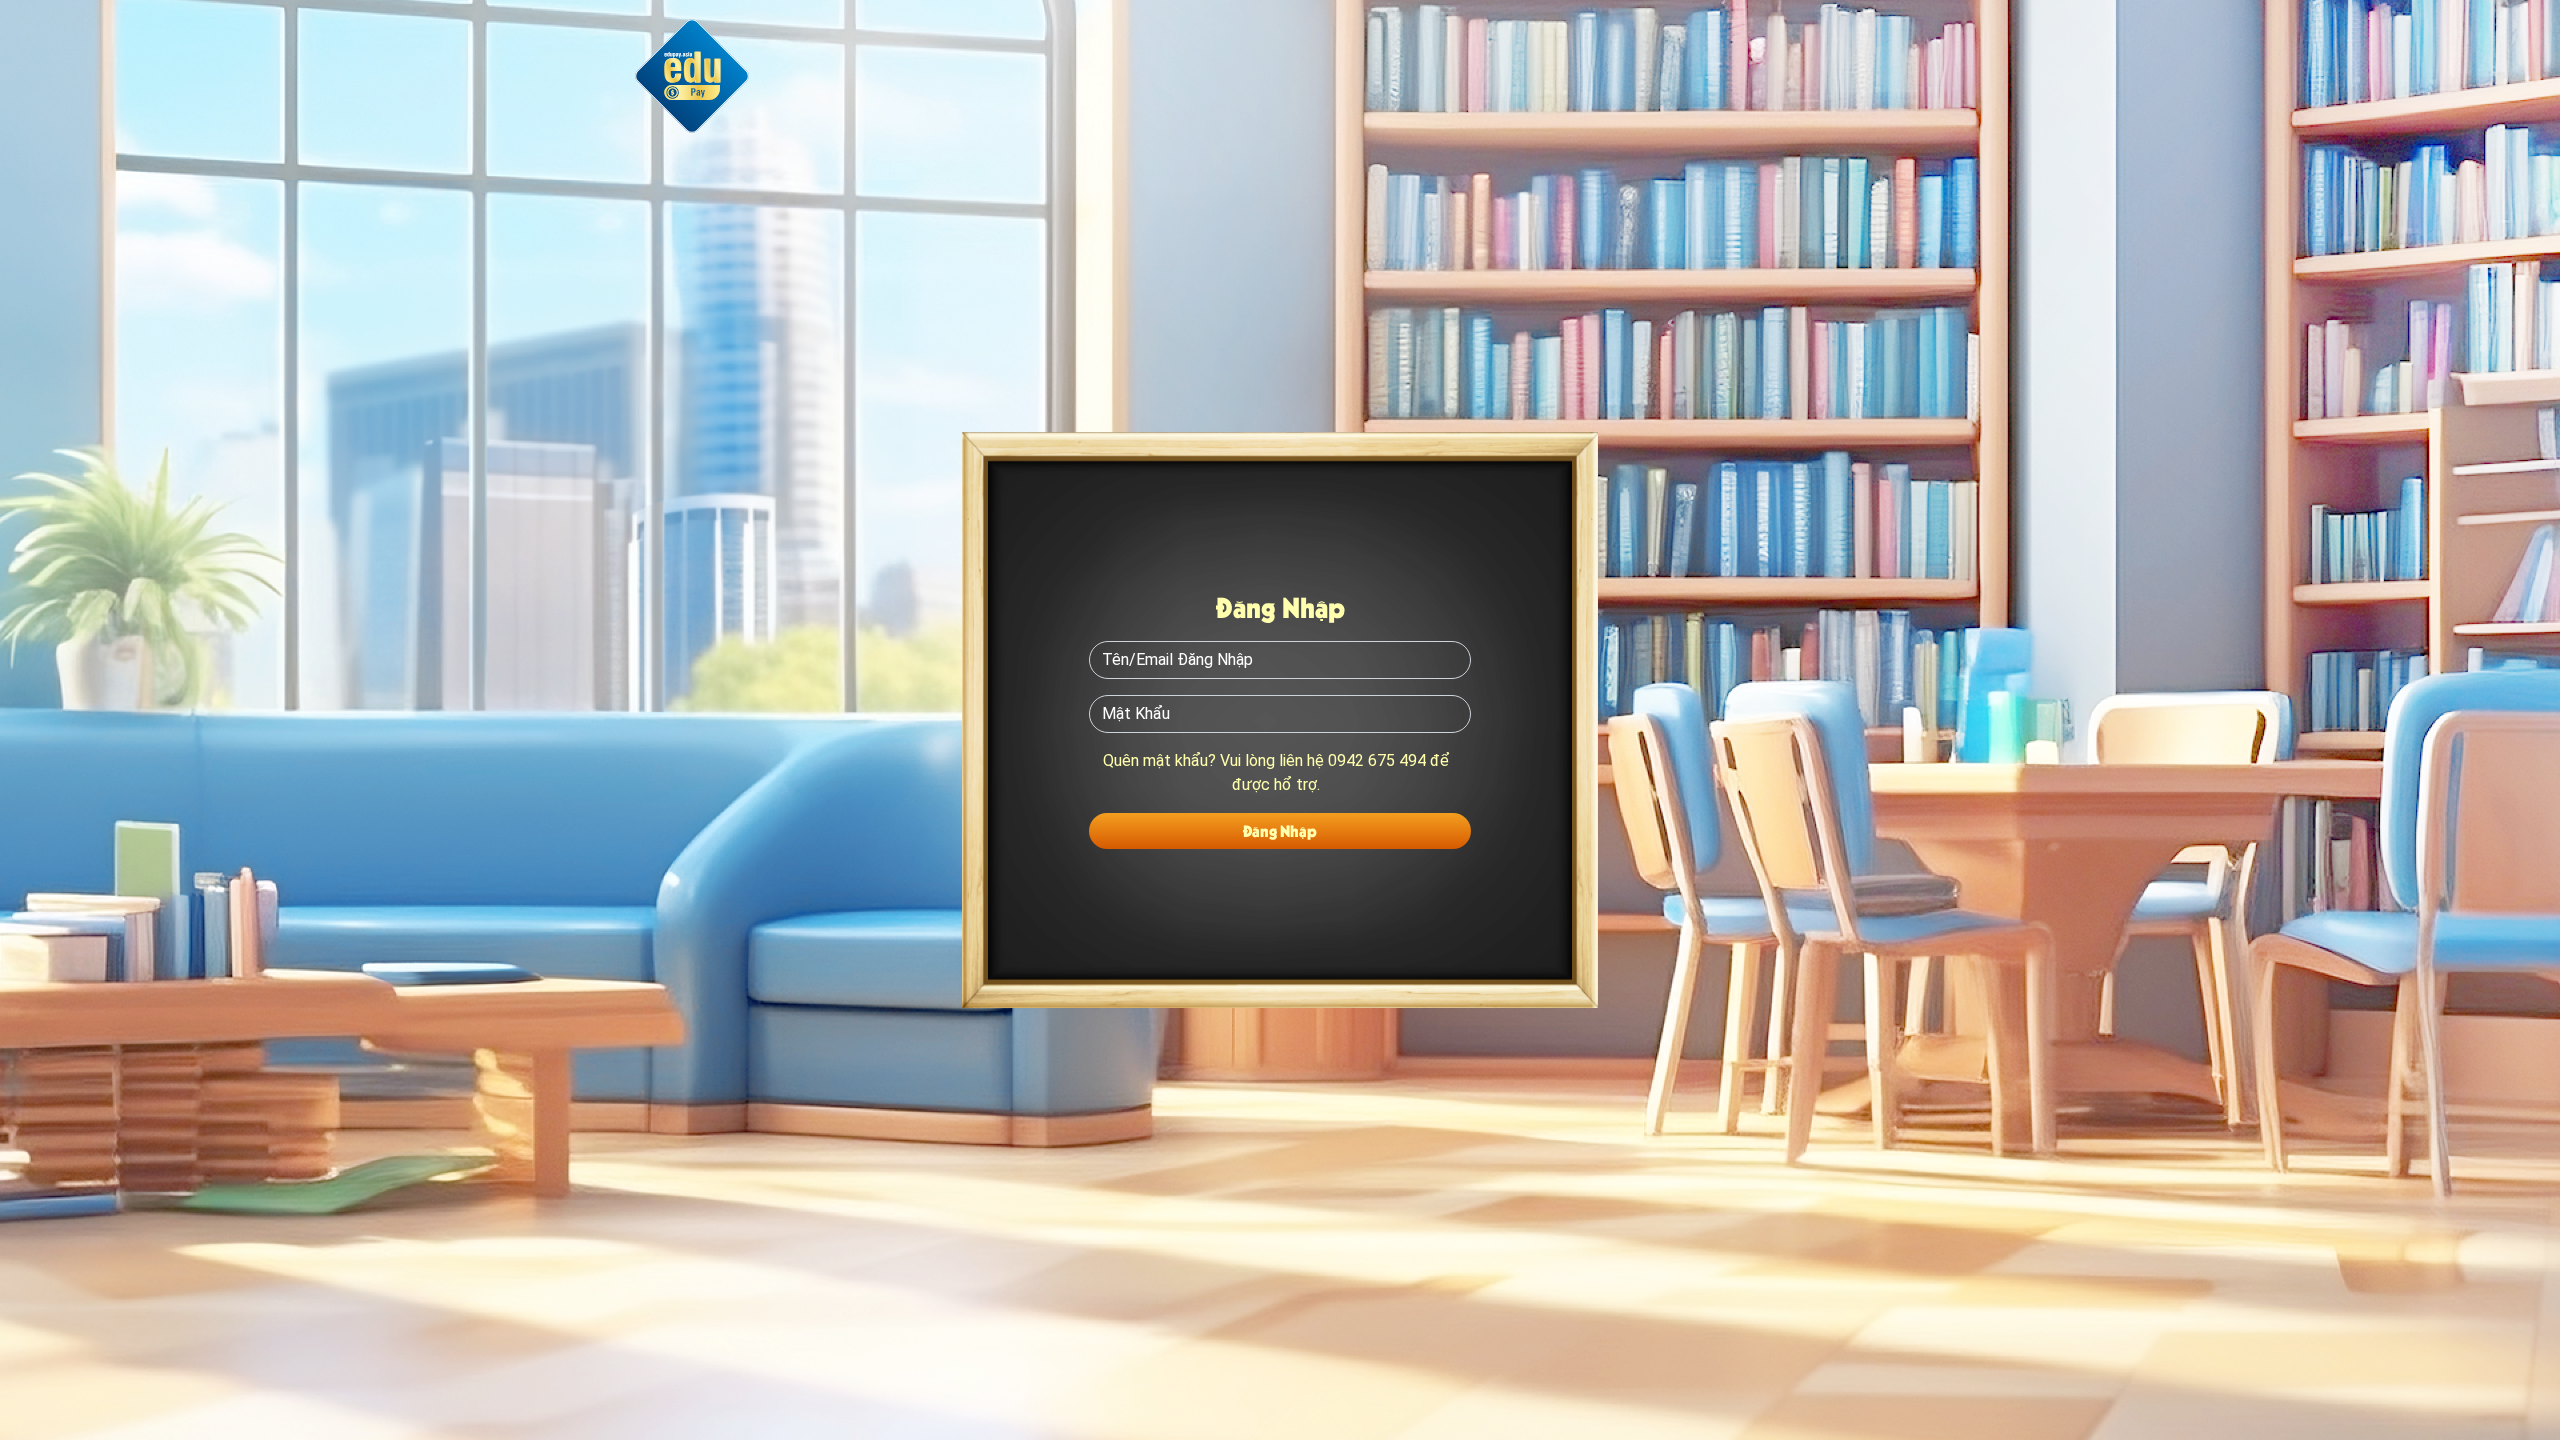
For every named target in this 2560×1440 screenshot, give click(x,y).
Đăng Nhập (1280, 831)
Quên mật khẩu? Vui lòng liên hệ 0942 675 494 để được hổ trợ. (1276, 772)
